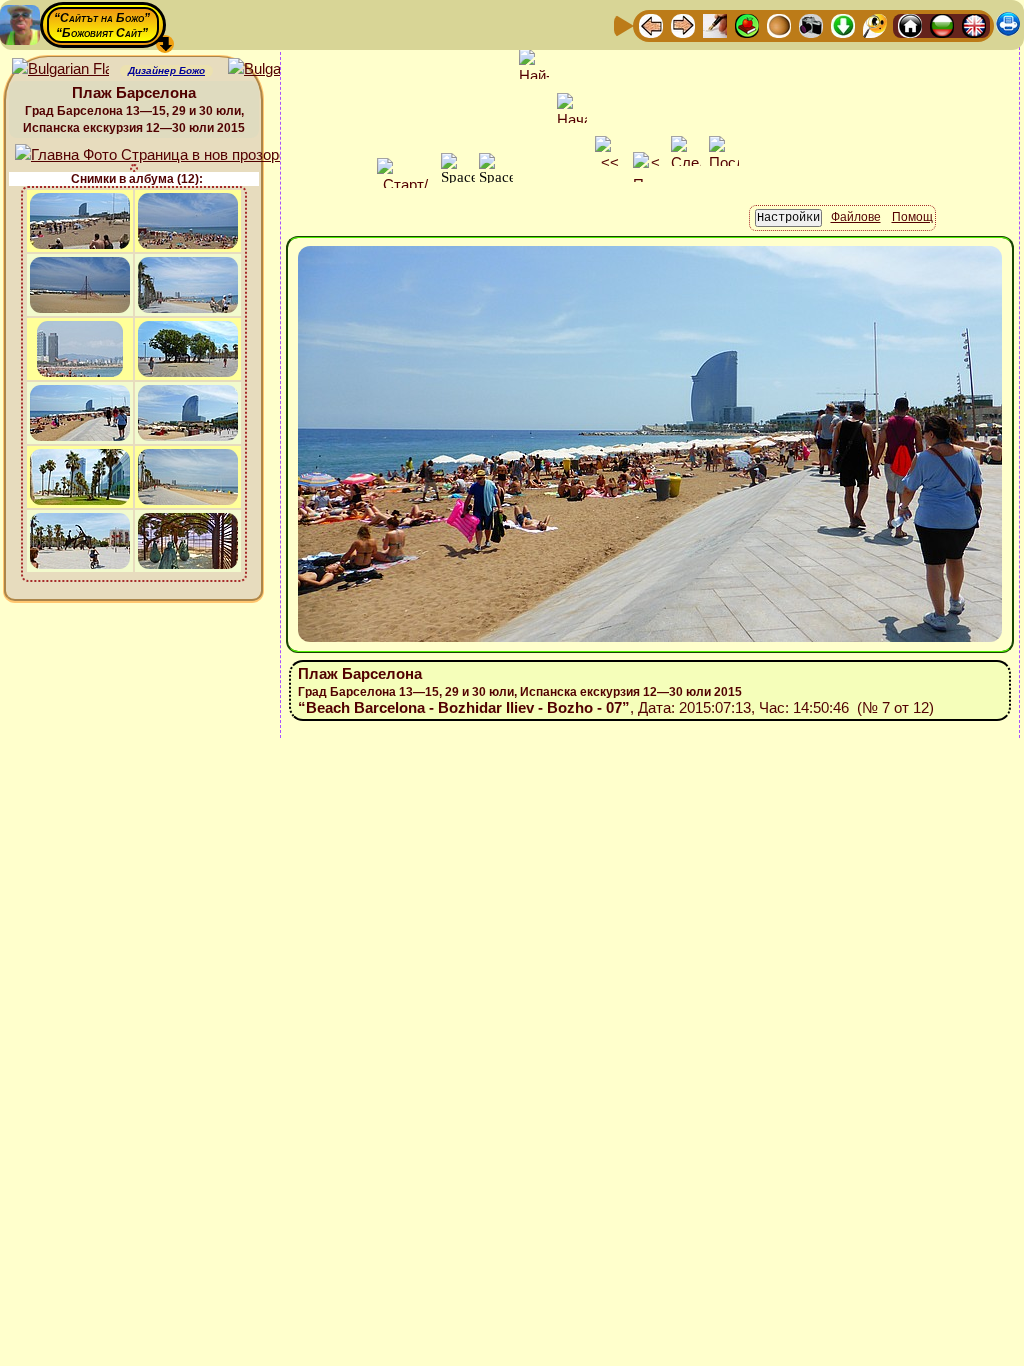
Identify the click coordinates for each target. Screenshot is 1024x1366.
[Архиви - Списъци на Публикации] (715, 24)
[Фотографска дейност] (811, 24)
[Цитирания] (747, 24)
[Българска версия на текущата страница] (276, 69)
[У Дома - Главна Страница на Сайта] (910, 24)
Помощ (912, 217)
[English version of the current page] (60, 69)
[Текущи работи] (779, 24)
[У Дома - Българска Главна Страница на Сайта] (942, 24)
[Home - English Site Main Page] (974, 24)
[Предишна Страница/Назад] (651, 24)
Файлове (856, 217)
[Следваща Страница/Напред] (683, 24)
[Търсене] (875, 24)
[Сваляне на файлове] (843, 24)
